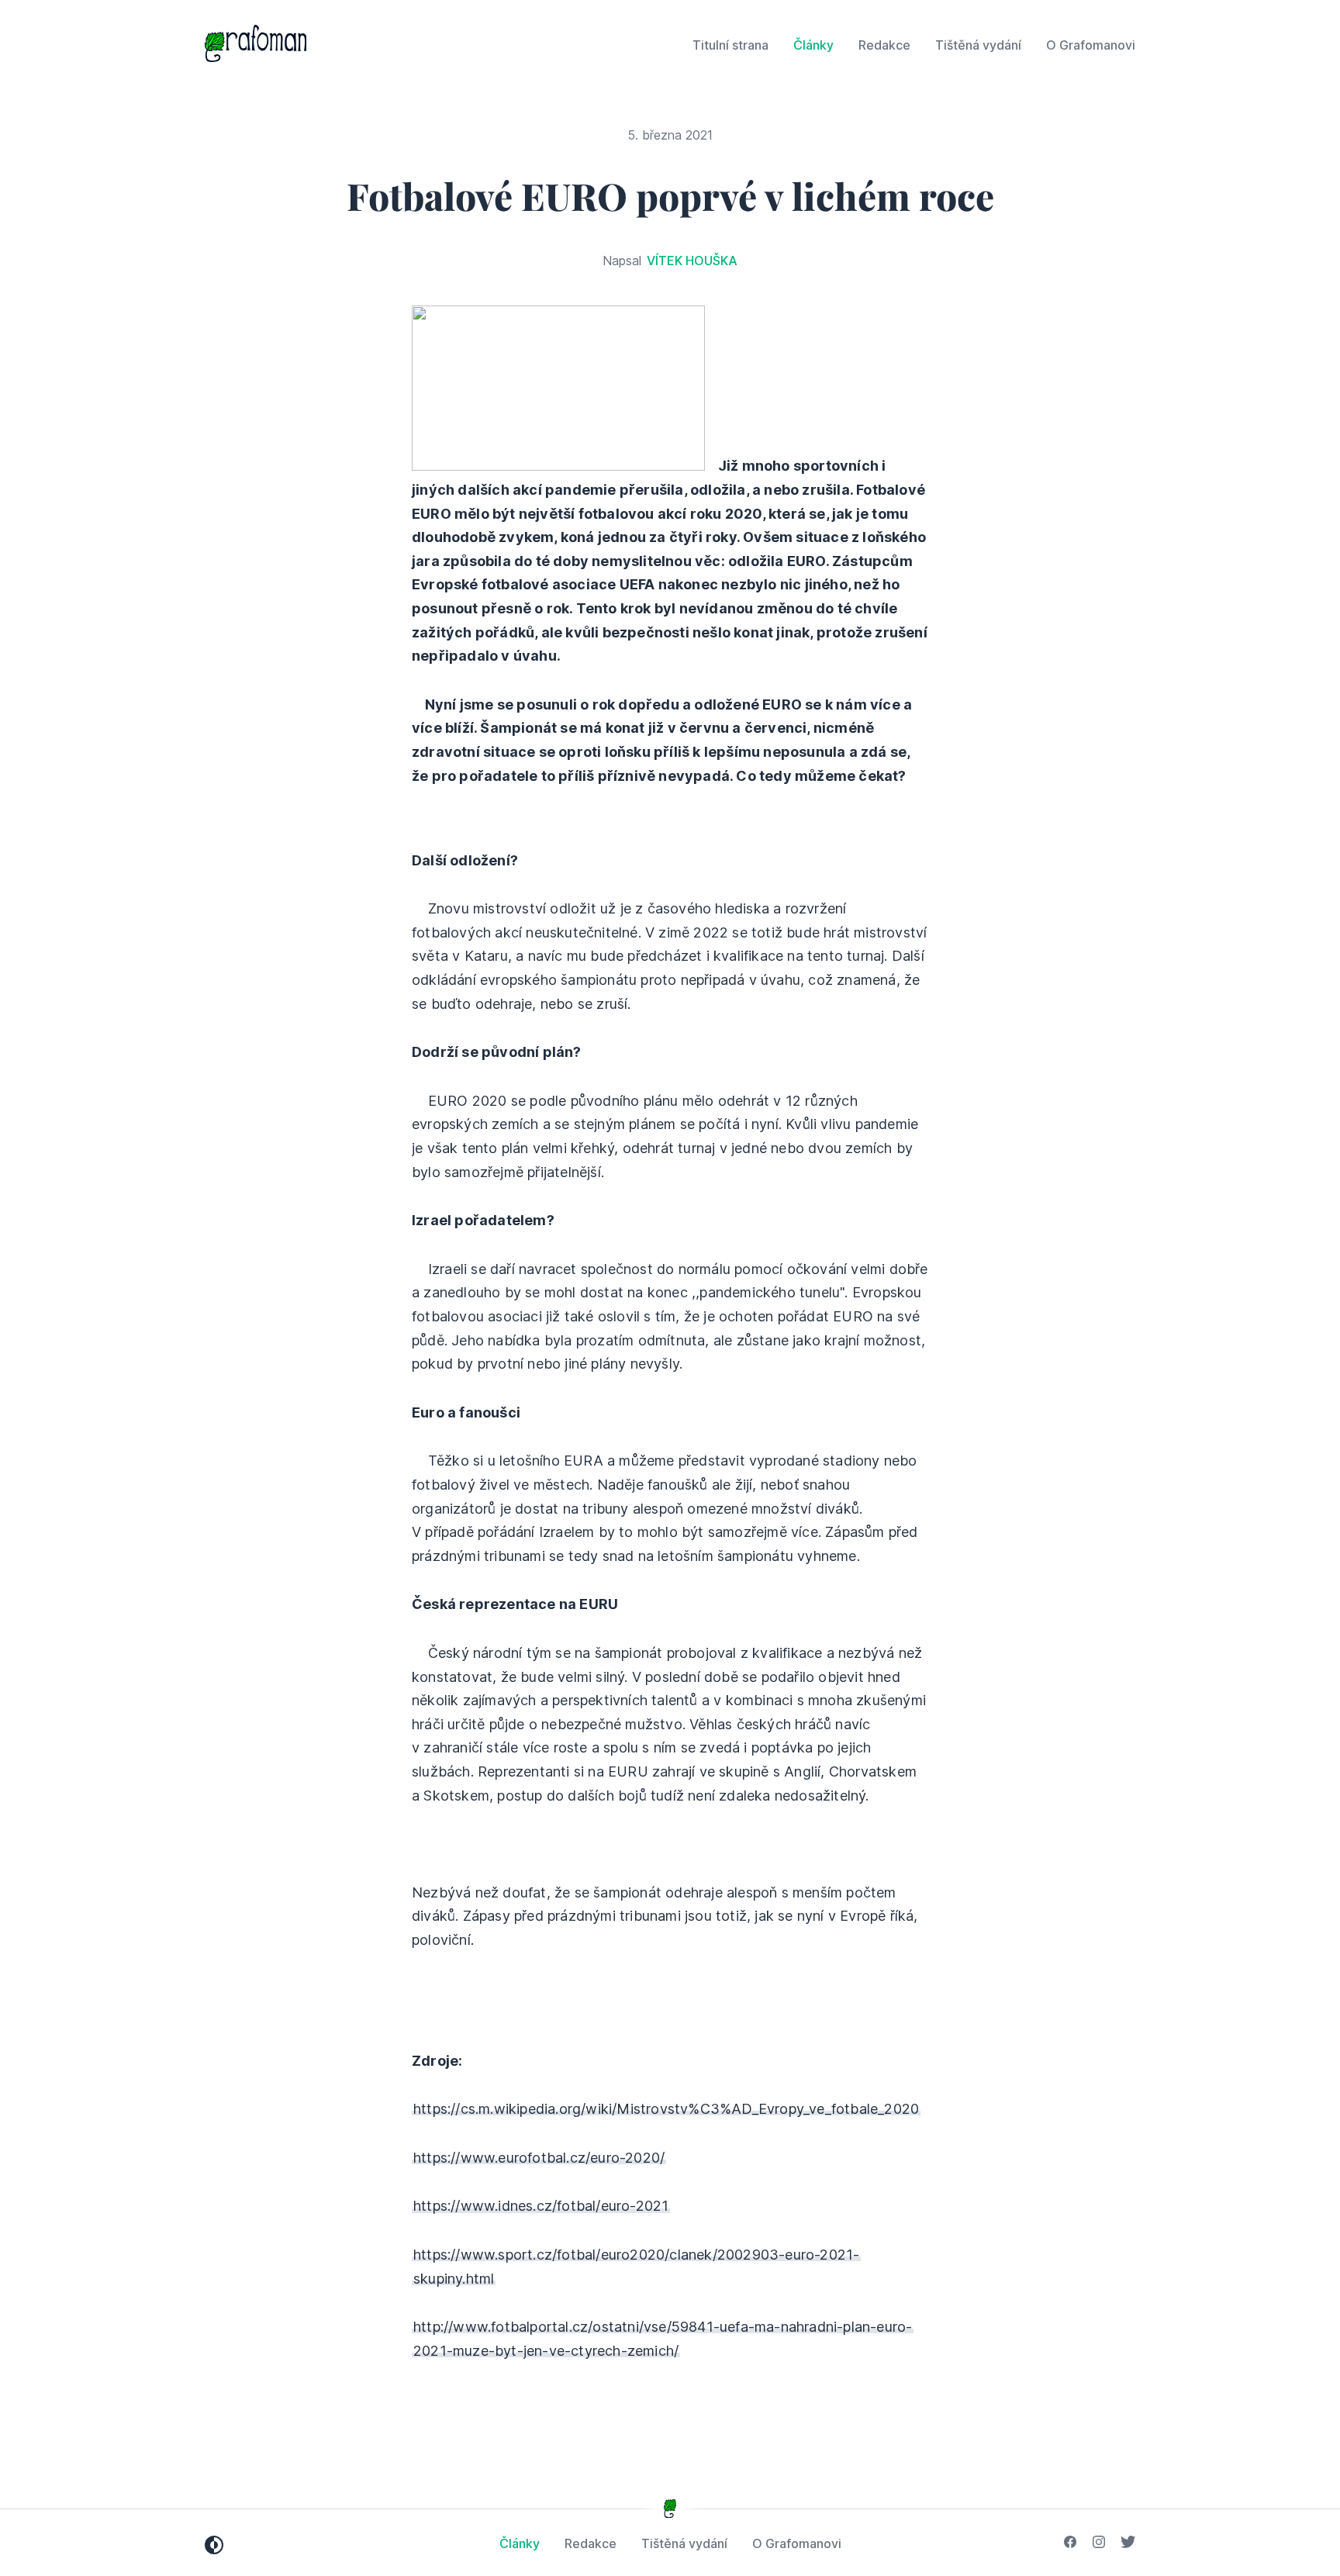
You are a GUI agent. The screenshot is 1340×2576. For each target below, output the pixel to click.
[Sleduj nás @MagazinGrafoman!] (1128, 2543)
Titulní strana (730, 45)
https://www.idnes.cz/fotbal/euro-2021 (541, 2206)
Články (813, 45)
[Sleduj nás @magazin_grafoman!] (1099, 2543)
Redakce (884, 45)
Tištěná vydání (978, 45)
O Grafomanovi (1091, 45)
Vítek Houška (692, 261)
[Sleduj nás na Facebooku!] (1070, 2543)
